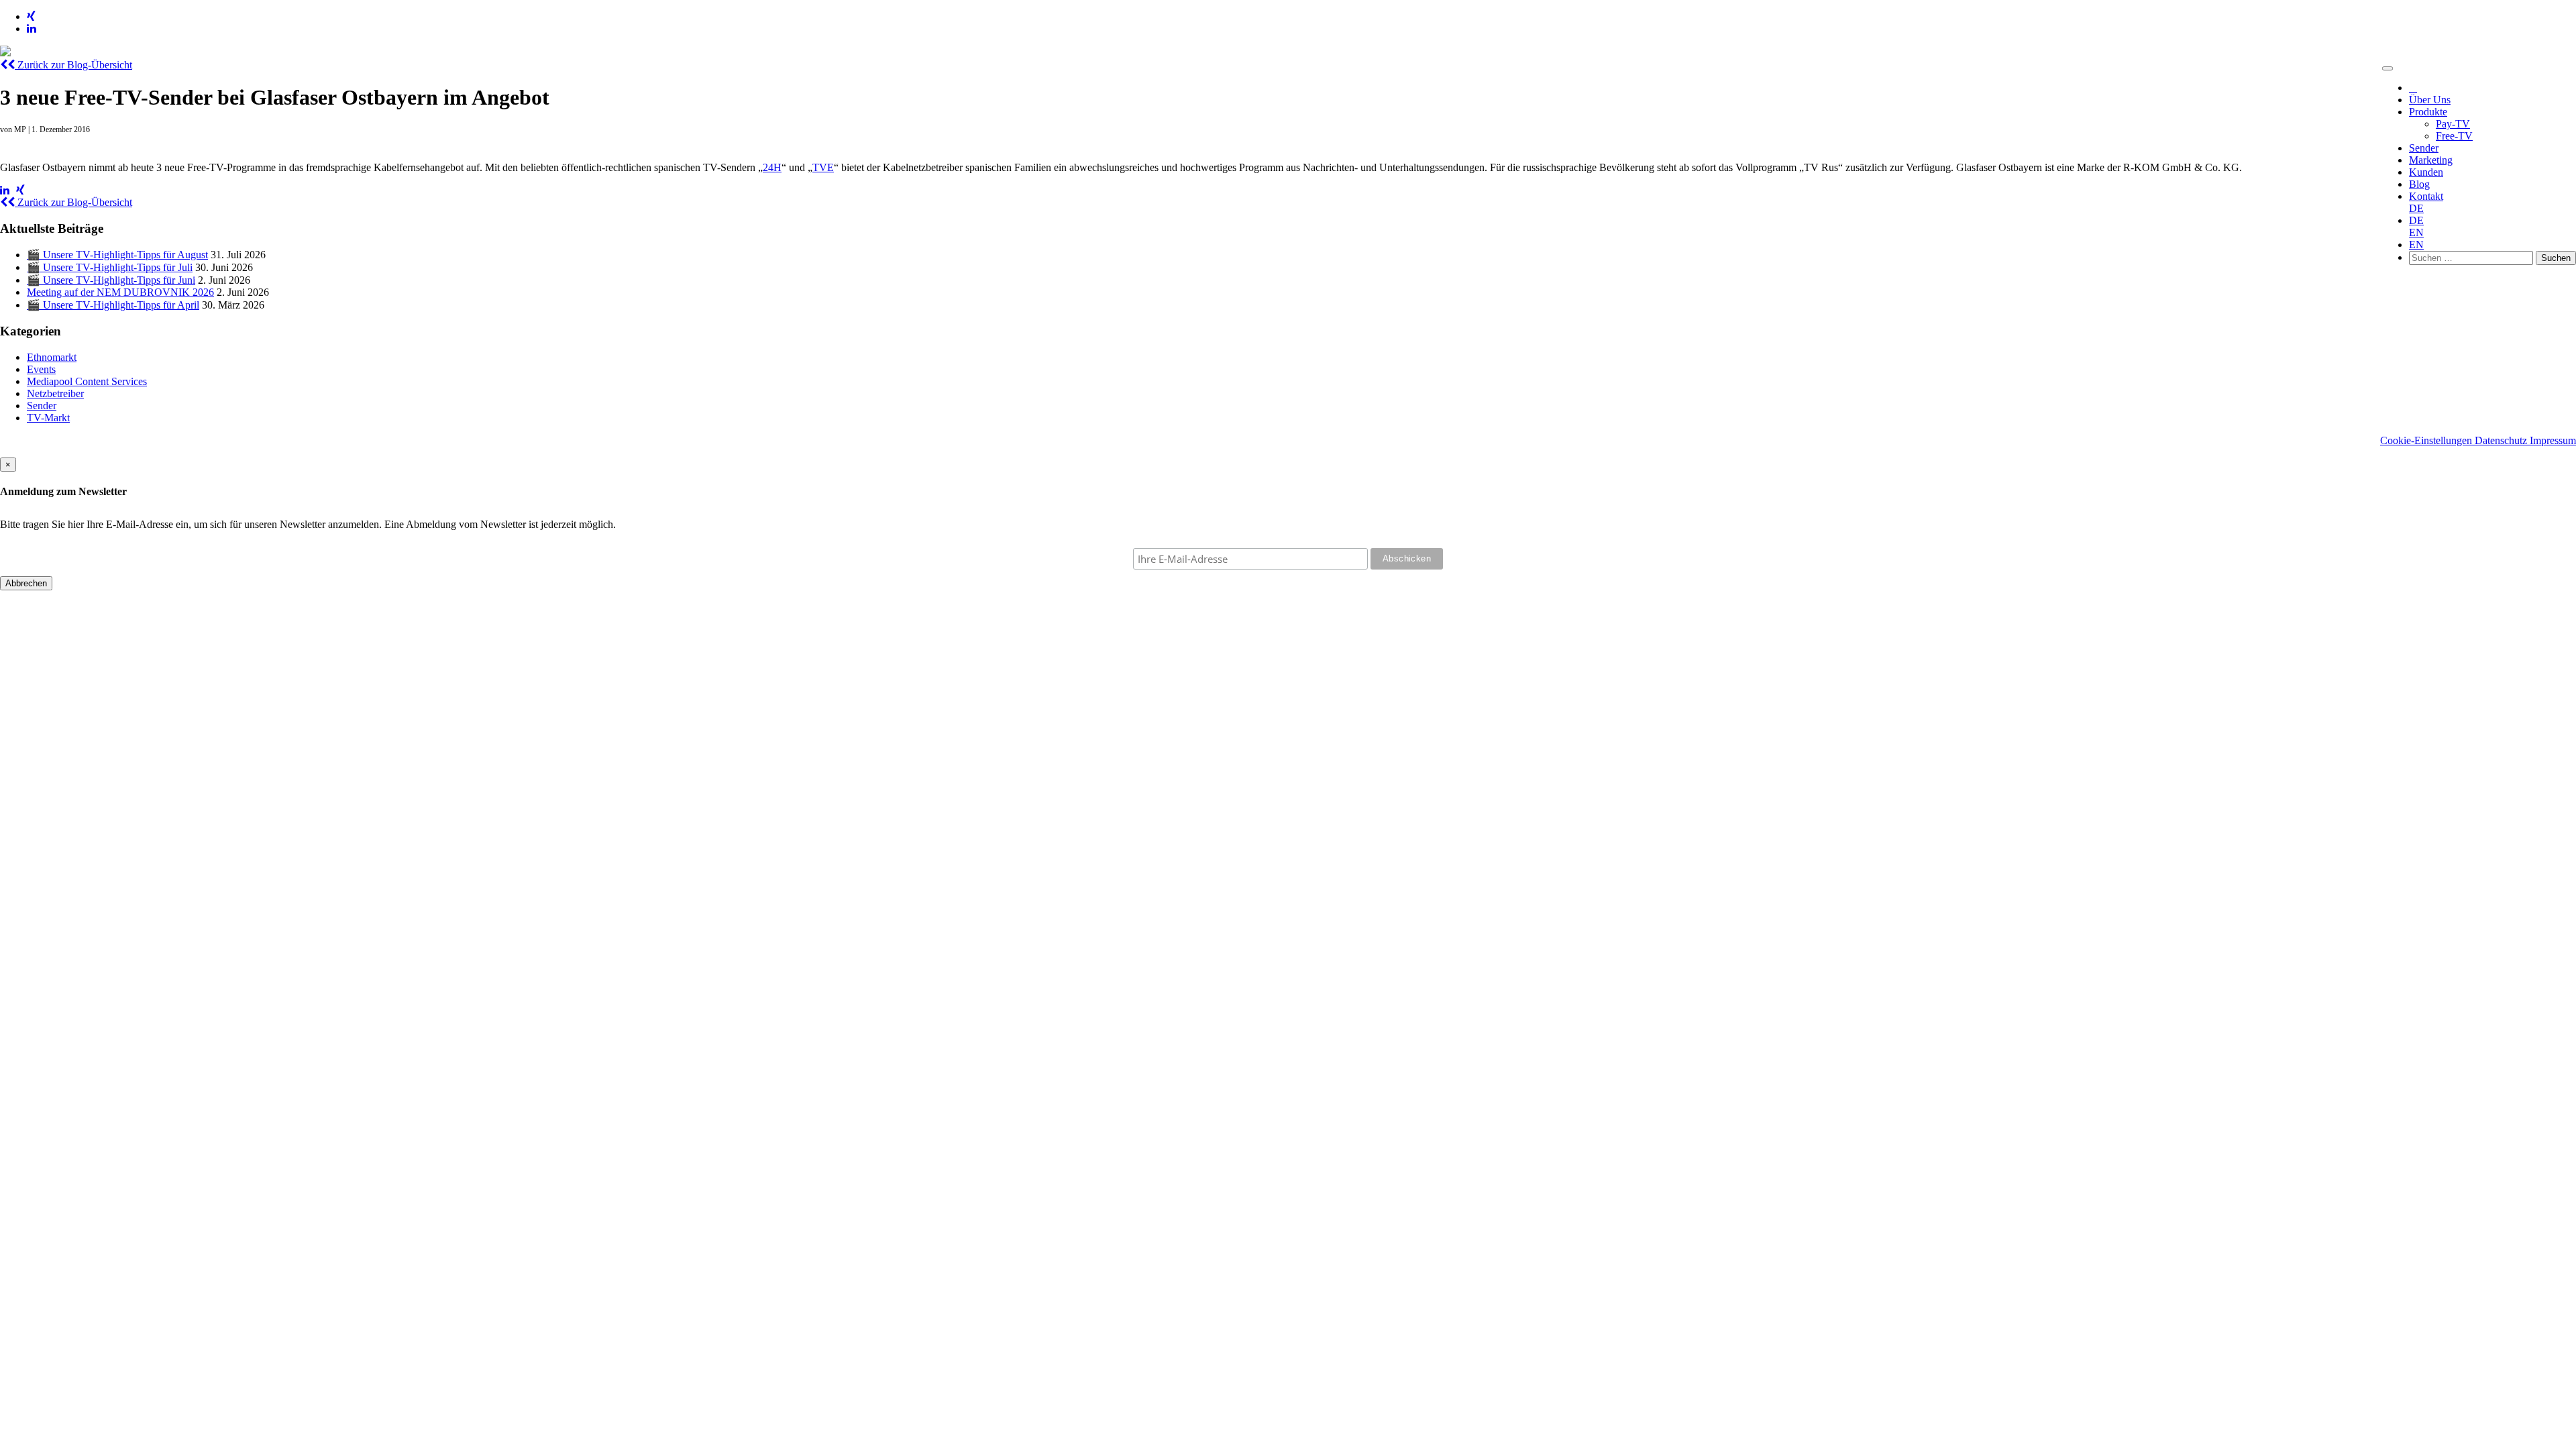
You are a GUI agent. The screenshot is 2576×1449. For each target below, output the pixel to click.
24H (772, 167)
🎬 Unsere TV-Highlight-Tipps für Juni (111, 280)
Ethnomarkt (52, 357)
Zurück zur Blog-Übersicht (73, 65)
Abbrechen (26, 583)
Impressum (2553, 440)
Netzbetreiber (55, 393)
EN (2416, 232)
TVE (823, 167)
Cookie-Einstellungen (2427, 440)
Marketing (2431, 160)
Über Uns (2430, 100)
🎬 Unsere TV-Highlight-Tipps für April (113, 305)
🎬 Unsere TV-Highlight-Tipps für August (117, 255)
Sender (2424, 148)
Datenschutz (2502, 440)
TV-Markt (48, 418)
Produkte (2428, 112)
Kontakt (2426, 196)
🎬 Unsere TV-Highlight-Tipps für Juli (110, 267)
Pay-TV (2453, 124)
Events (41, 369)
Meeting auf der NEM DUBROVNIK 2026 (120, 292)
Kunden (2426, 172)
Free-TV (2454, 136)
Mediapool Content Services (87, 381)
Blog (2419, 184)
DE (2416, 208)
